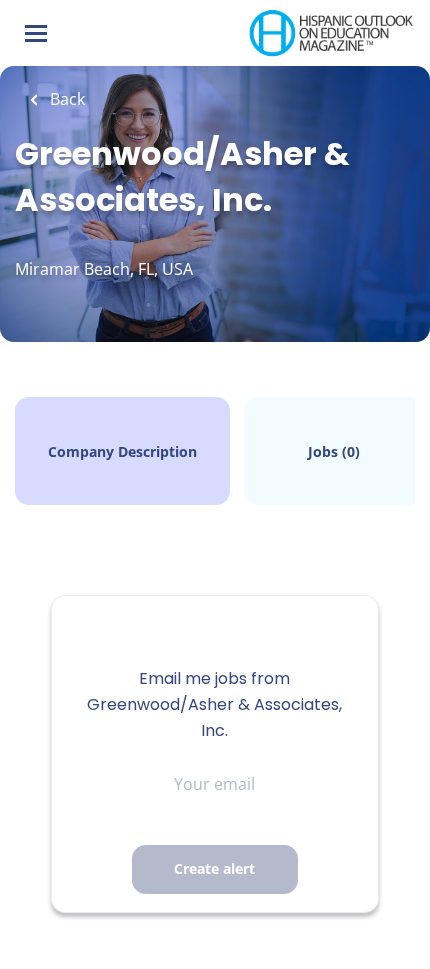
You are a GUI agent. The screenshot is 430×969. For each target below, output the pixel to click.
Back (65, 99)
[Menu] (36, 33)
